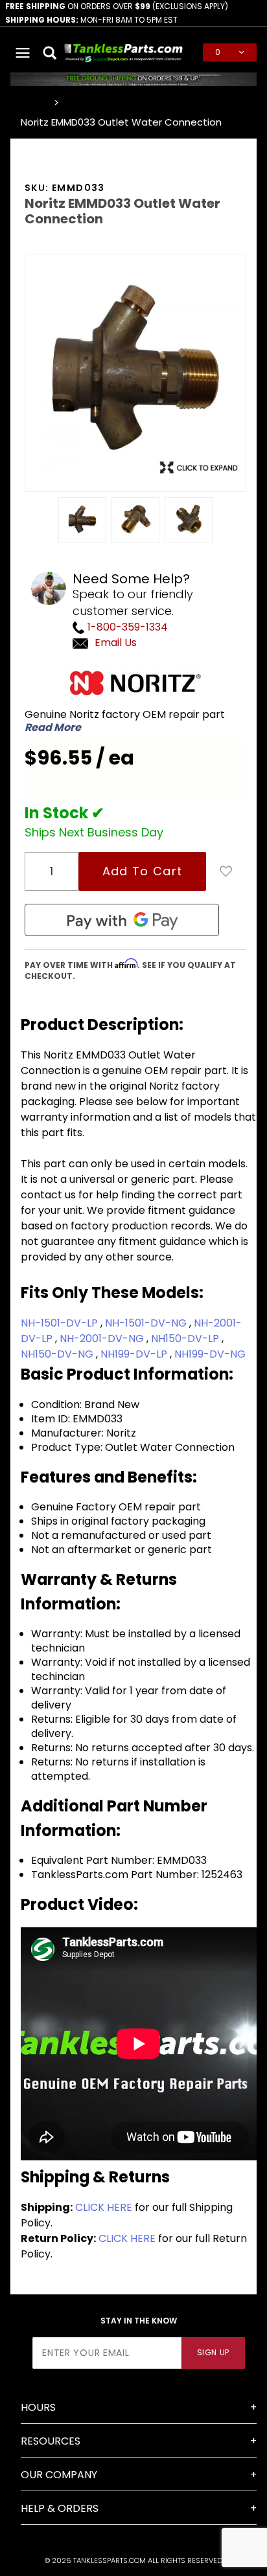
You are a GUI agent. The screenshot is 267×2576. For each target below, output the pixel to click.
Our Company (59, 2475)
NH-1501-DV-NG (147, 1323)
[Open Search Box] (51, 52)
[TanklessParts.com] (123, 51)
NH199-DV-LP (135, 1354)
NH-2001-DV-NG (103, 1338)
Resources (51, 2441)
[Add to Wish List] (226, 871)
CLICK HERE (104, 2207)
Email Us (116, 643)
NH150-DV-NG (58, 1354)
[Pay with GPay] (122, 920)
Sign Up (213, 2352)
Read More (53, 728)
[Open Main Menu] (23, 52)
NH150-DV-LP (186, 1338)
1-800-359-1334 (126, 627)
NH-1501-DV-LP (61, 1323)
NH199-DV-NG (210, 1354)
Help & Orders (60, 2508)
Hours (38, 2407)
